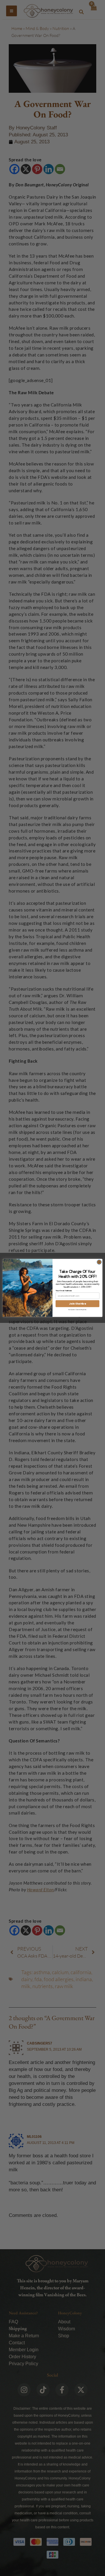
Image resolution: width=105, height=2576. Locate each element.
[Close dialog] (99, 1262)
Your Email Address (64, 1291)
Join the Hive (78, 1304)
